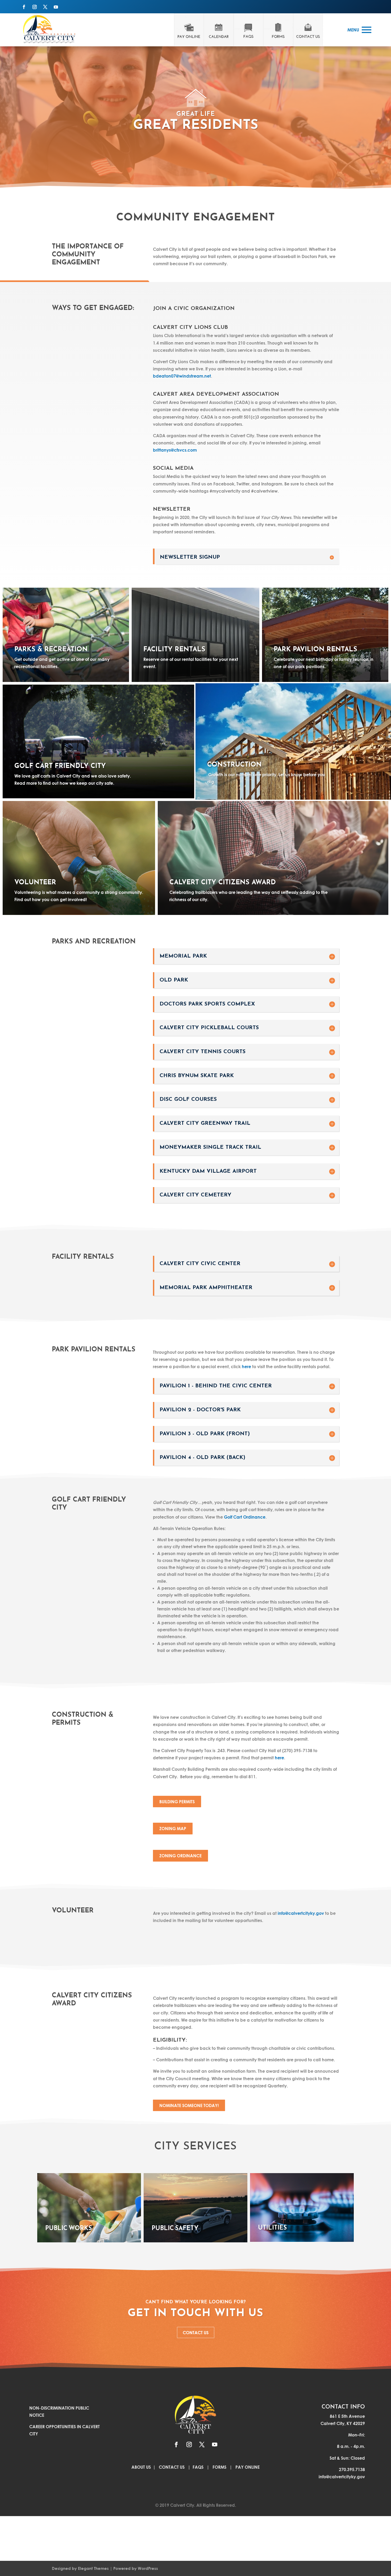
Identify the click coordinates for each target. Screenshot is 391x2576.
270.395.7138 (352, 2469)
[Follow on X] (202, 2444)
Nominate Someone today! (189, 2105)
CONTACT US (196, 2332)
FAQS (198, 2467)
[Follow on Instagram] (35, 7)
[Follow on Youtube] (56, 7)
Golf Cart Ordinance (245, 1517)
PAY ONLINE (248, 2467)
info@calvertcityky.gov (301, 1913)
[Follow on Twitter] (45, 7)
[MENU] (367, 30)
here (246, 1366)
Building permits (177, 1802)
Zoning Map (173, 1828)
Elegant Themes (93, 2568)
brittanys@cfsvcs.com (175, 450)
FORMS (219, 2467)
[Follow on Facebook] (24, 7)
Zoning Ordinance (180, 1856)
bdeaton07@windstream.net (182, 376)
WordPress (148, 2568)
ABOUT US (142, 2467)
